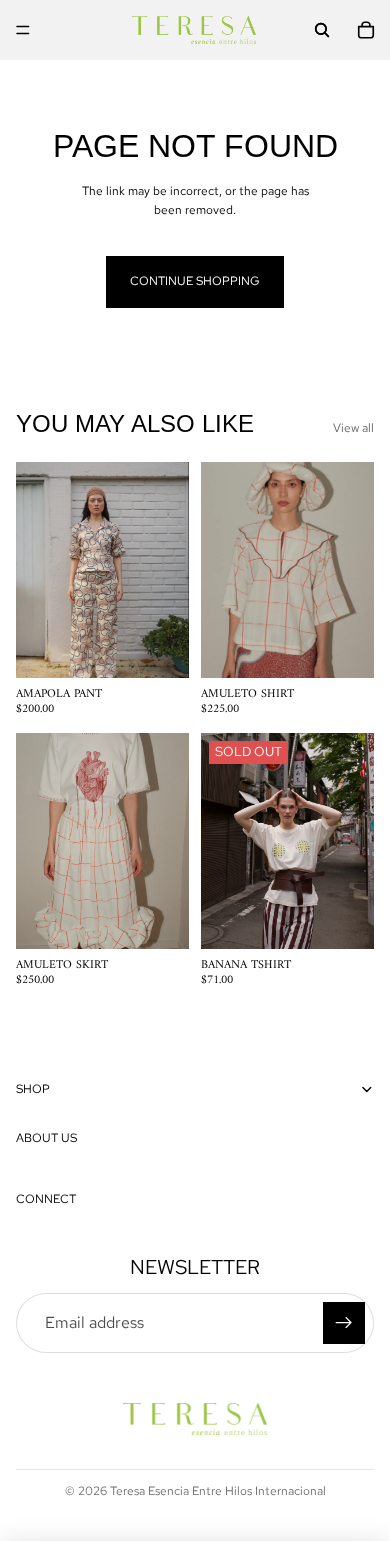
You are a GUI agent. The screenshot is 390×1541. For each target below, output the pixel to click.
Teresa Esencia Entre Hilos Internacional (218, 1491)
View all (353, 428)
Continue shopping (195, 281)
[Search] (322, 30)
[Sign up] (344, 1323)
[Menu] (23, 30)
